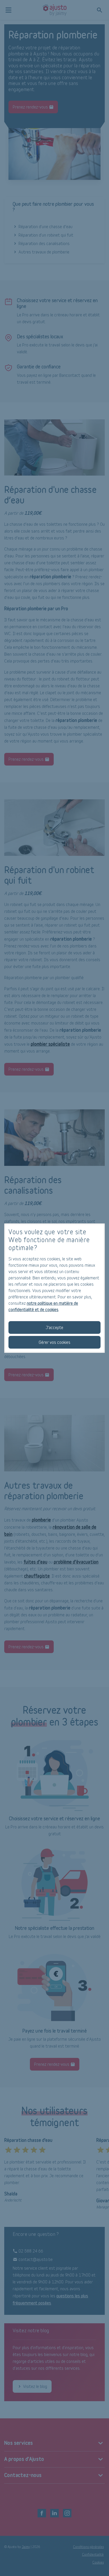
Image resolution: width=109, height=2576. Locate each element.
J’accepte (54, 1327)
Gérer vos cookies (54, 1342)
